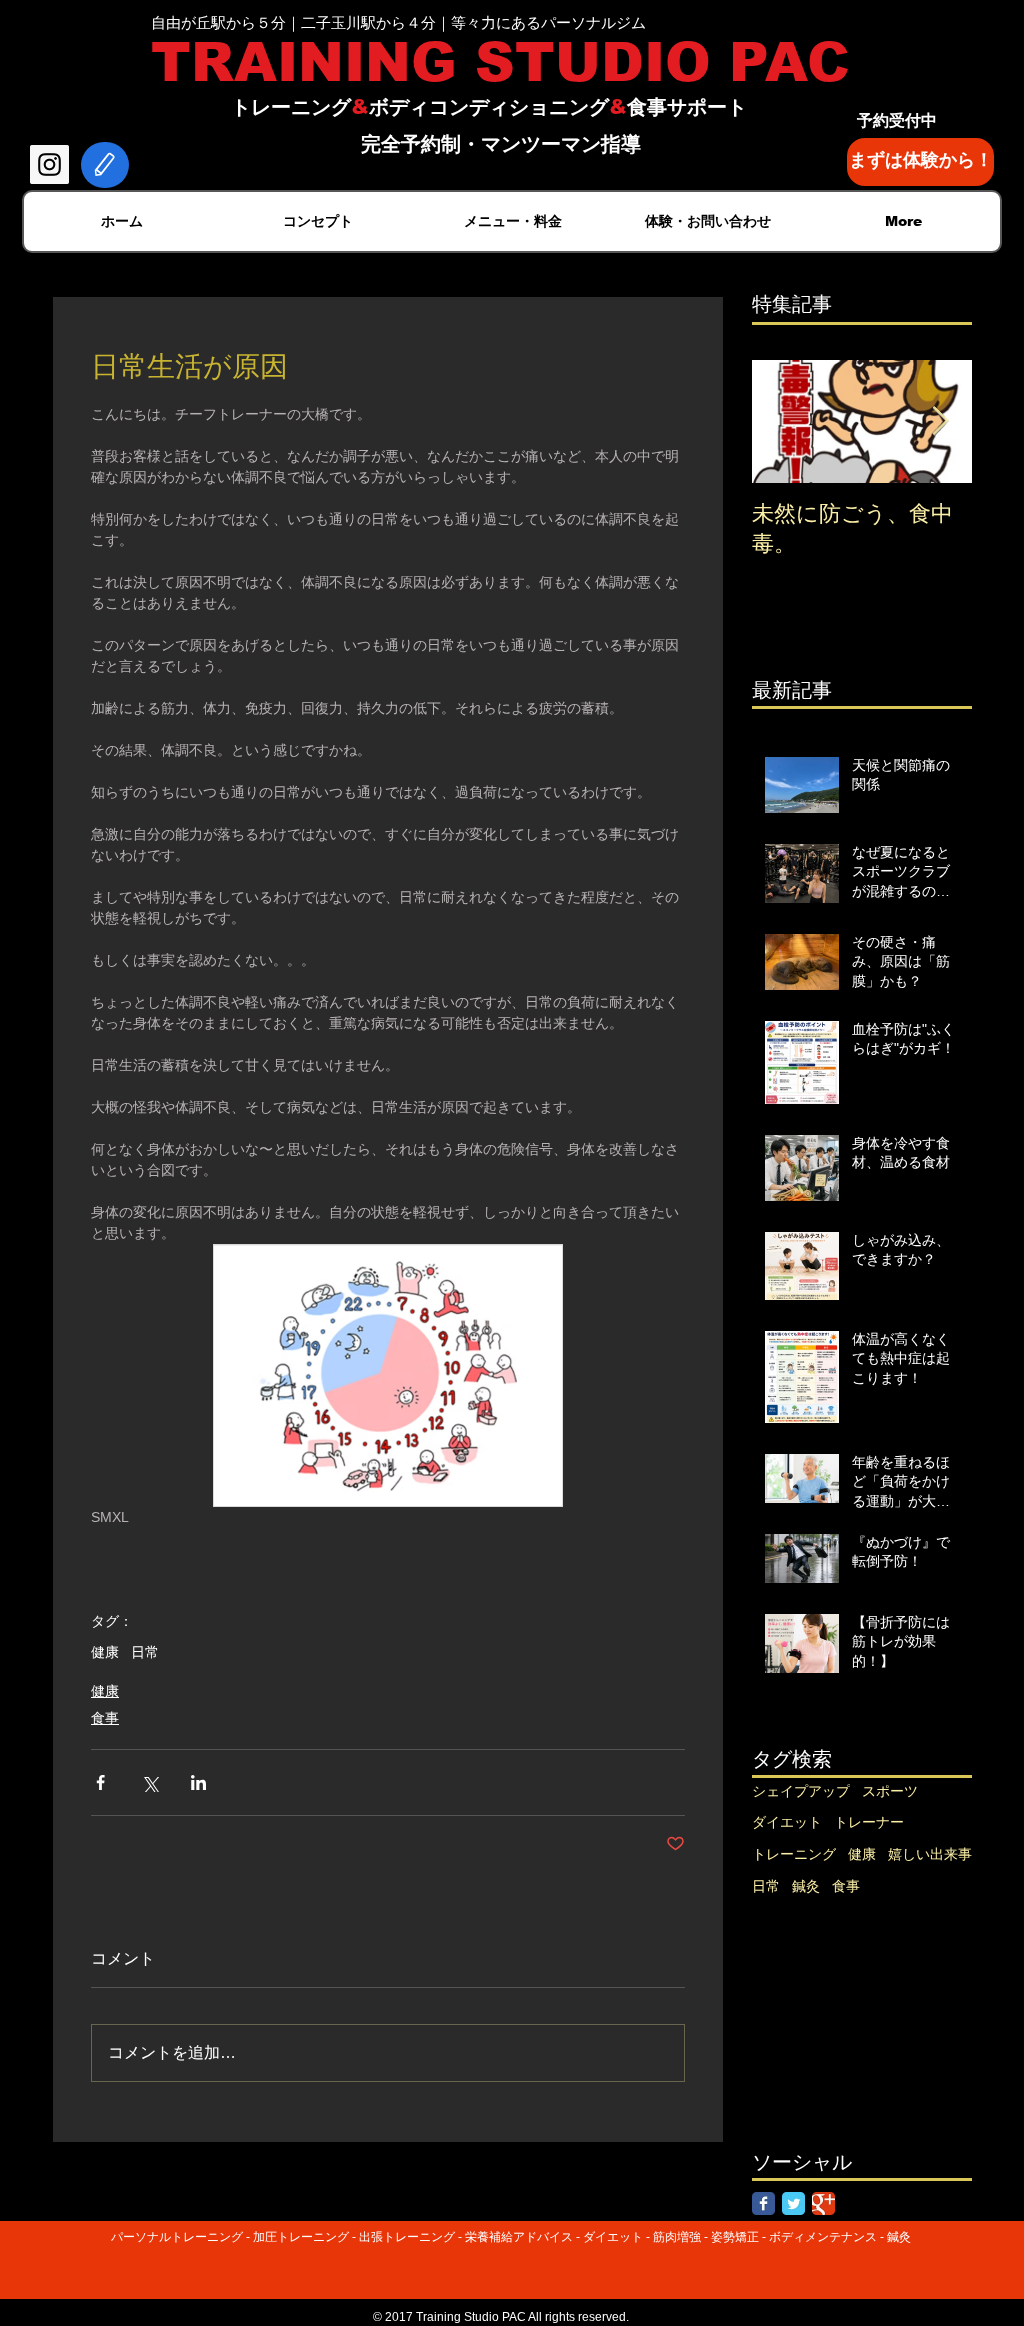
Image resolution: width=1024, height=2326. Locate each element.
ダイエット (787, 1822)
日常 (145, 1652)
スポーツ (890, 1791)
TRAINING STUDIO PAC (500, 62)
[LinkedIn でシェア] (198, 1782)
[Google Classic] (823, 2203)
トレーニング (794, 1854)
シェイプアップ (801, 1791)
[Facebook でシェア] (100, 1782)
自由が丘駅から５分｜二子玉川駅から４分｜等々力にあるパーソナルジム (398, 22)
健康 (105, 1652)
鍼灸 (806, 1886)
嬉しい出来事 (930, 1854)
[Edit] (105, 165)
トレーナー (869, 1822)
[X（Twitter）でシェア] (149, 1782)
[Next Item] (940, 421)
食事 (105, 1718)
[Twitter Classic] (793, 2203)
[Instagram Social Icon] (49, 164)
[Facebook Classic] (763, 2203)
